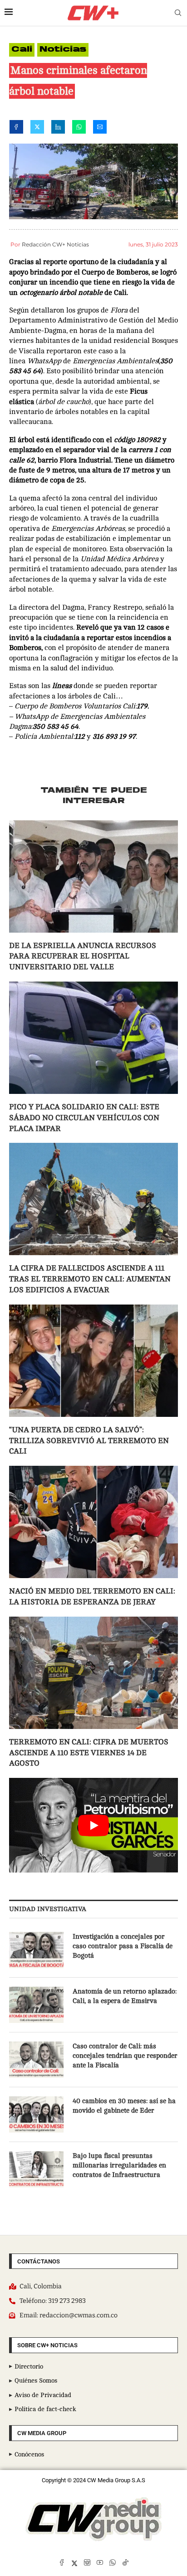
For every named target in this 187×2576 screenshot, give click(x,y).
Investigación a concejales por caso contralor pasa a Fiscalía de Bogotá (123, 1946)
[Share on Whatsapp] (79, 129)
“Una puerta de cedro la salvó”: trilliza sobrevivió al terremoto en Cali (89, 1441)
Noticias (63, 50)
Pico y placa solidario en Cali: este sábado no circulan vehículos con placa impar (84, 1118)
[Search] (178, 13)
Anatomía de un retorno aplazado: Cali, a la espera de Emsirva (125, 1996)
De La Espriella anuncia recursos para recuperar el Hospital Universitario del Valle (83, 956)
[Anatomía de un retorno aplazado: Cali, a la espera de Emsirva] (36, 2005)
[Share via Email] (100, 129)
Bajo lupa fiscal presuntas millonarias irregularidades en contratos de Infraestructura (119, 2165)
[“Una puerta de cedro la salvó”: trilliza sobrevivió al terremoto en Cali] (93, 1361)
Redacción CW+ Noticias (55, 244)
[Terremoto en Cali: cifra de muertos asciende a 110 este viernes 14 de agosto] (93, 1673)
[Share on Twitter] (37, 129)
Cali (22, 50)
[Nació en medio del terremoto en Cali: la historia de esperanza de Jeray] (93, 1522)
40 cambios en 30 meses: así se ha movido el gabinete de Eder (124, 2106)
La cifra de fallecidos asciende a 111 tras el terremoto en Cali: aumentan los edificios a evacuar (90, 1279)
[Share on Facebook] (16, 129)
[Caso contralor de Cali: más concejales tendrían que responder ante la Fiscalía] (36, 2060)
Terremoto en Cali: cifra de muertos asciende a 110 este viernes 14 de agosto (89, 1753)
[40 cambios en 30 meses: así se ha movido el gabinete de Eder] (36, 2114)
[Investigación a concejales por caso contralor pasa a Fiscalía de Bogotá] (36, 1950)
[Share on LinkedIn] (58, 129)
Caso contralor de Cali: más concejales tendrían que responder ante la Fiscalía (125, 2056)
